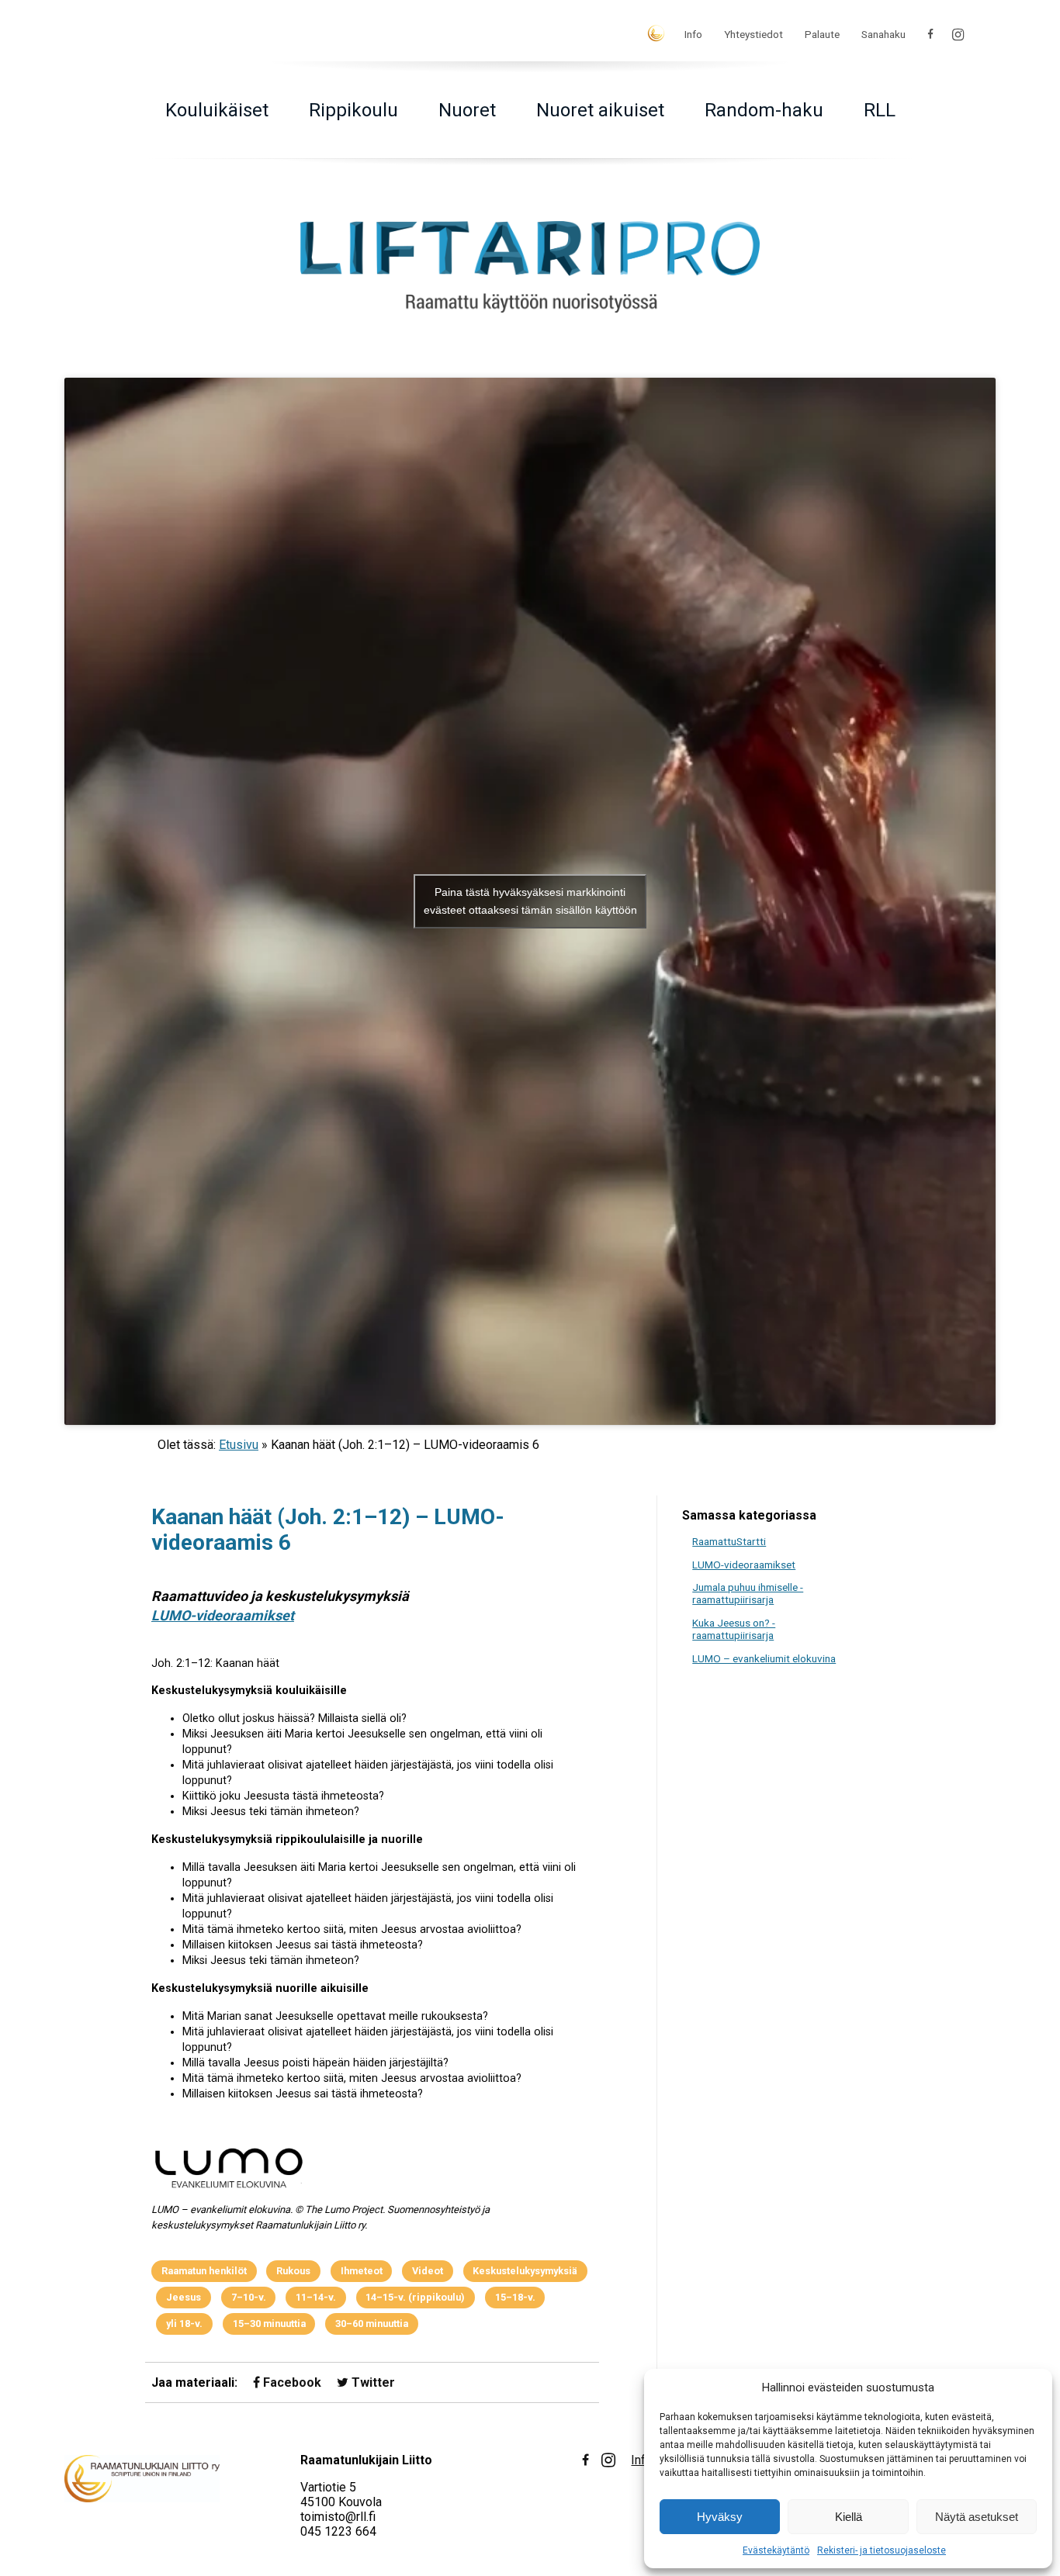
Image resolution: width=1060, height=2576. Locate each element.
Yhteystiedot (753, 34)
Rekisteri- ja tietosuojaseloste (882, 2550)
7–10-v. (249, 2297)
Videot (428, 2271)
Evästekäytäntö (776, 2550)
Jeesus (184, 2297)
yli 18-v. (184, 2324)
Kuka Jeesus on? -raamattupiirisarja (734, 1629)
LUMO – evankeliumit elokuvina (764, 1658)
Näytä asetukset (977, 2517)
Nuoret (467, 110)
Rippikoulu (353, 110)
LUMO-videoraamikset (223, 1615)
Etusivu (239, 1445)
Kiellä (849, 2517)
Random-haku (764, 110)
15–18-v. (515, 2297)
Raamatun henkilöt (204, 2271)
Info (693, 34)
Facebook (291, 2382)
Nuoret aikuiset (600, 110)
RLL (880, 110)
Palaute (822, 34)
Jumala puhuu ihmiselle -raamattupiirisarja (748, 1593)
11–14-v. (316, 2297)
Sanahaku (883, 34)
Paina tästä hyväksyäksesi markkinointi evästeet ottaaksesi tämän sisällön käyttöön (530, 901)
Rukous (293, 2271)
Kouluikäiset (217, 110)
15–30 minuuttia (269, 2324)
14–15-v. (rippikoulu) (415, 2297)
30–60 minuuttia (372, 2324)
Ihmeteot (362, 2271)
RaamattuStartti (729, 1541)
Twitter (372, 2382)
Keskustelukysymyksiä (525, 2271)
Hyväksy (720, 2517)
